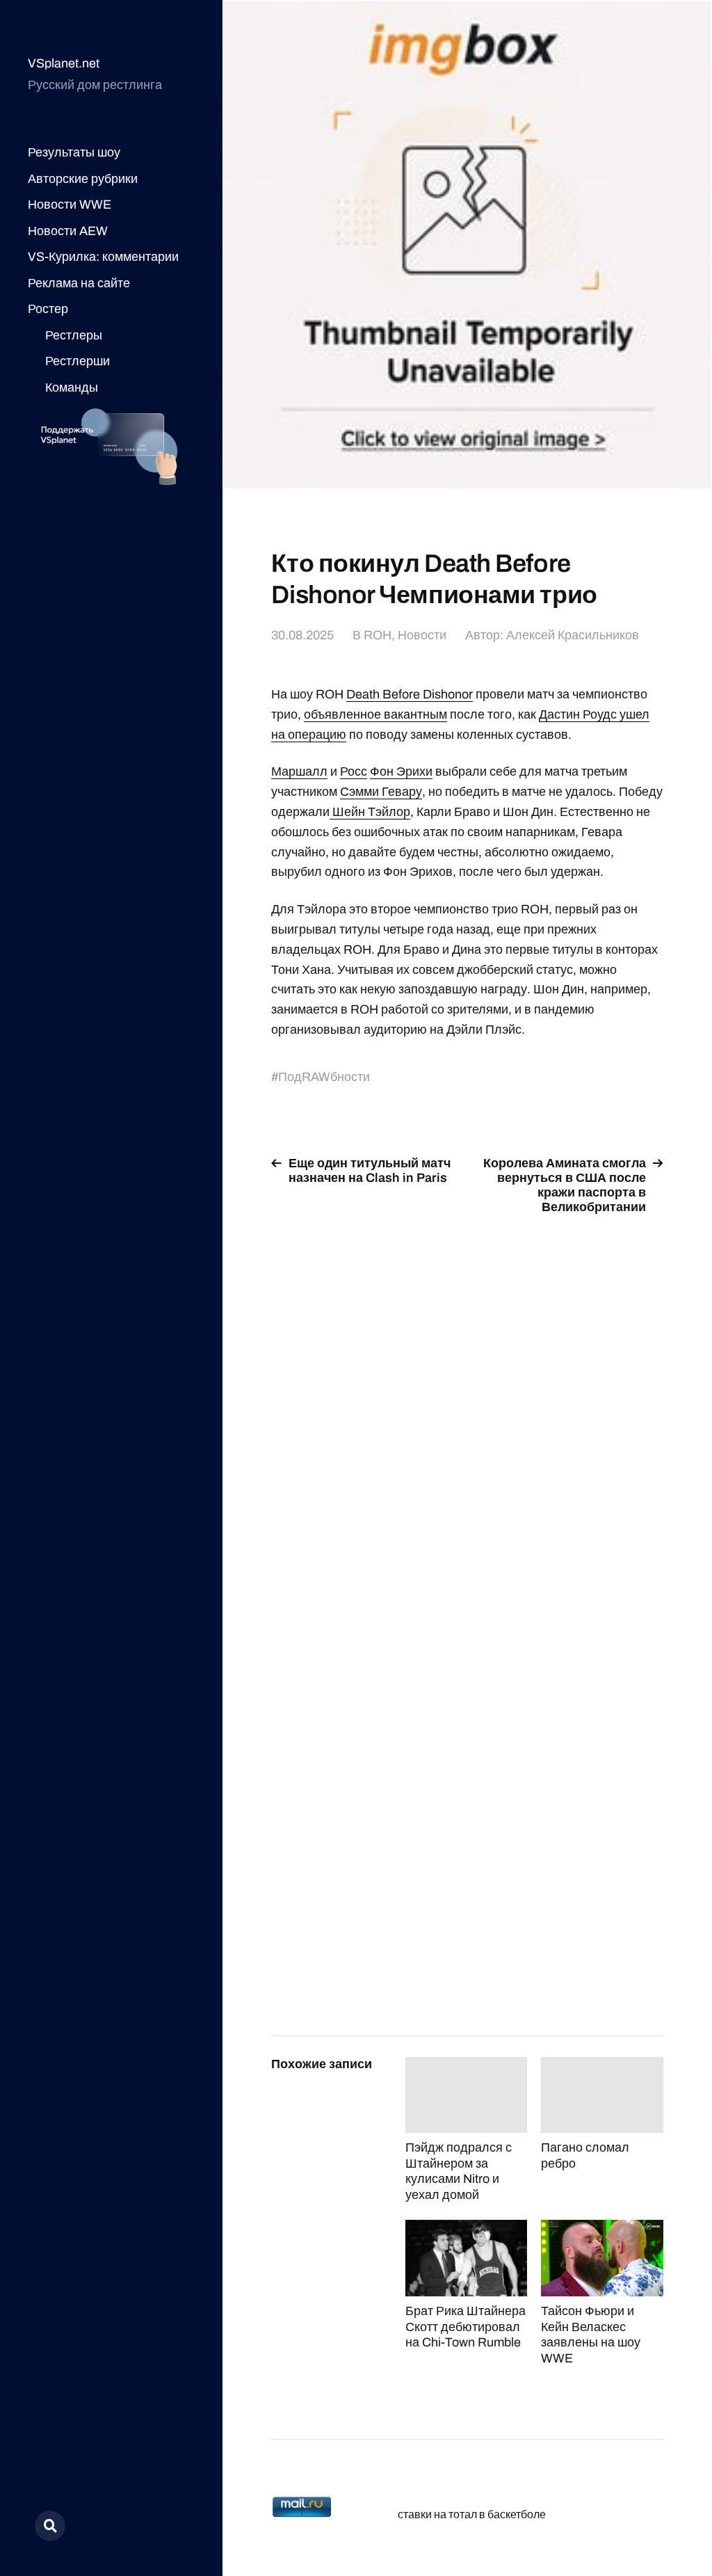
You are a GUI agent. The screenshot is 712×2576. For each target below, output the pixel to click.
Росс (354, 771)
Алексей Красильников (573, 635)
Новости (422, 635)
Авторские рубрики (83, 179)
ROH (378, 635)
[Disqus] (467, 1402)
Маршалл (299, 771)
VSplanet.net (64, 63)
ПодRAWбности (324, 1077)
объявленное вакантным (375, 714)
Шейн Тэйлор (370, 812)
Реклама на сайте (79, 283)
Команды (72, 387)
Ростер (48, 309)
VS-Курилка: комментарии (103, 257)
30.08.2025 (302, 635)
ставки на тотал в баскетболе (472, 2514)
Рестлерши (78, 361)
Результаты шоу (74, 152)
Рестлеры (74, 335)
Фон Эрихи (401, 771)
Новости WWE (70, 205)
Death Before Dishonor (410, 694)
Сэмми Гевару (381, 792)
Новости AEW (68, 231)
